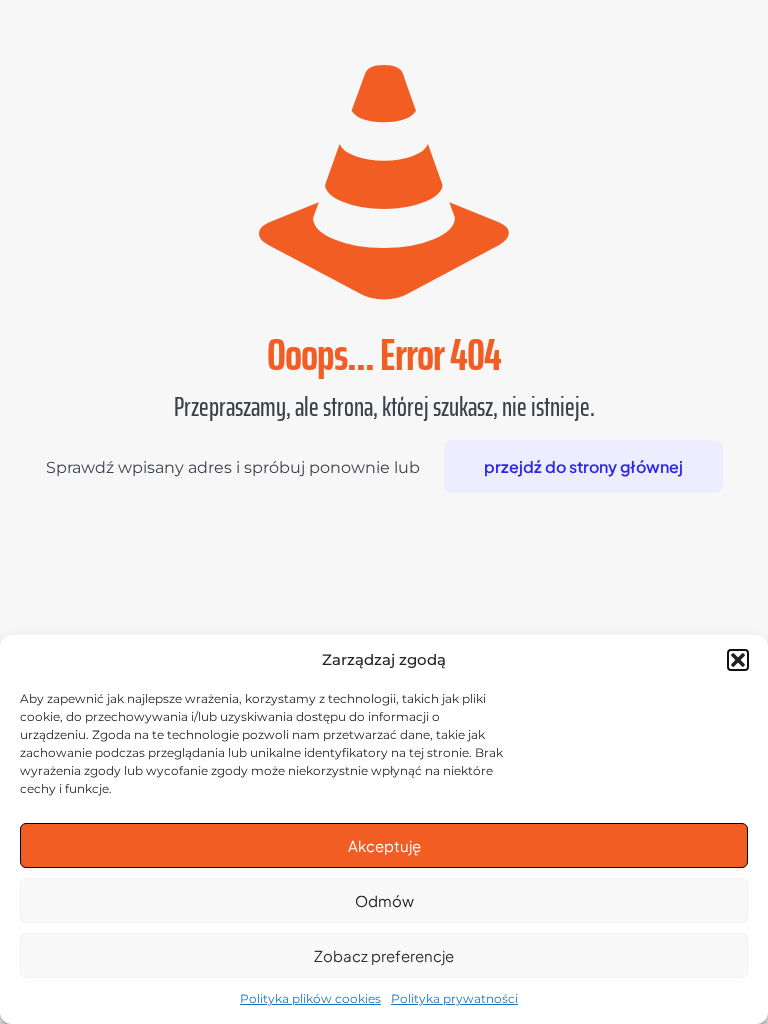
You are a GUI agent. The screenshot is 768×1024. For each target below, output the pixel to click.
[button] (738, 660)
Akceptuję (384, 845)
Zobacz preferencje (384, 955)
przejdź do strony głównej (583, 466)
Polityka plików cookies (310, 998)
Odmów (384, 900)
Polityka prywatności (454, 998)
